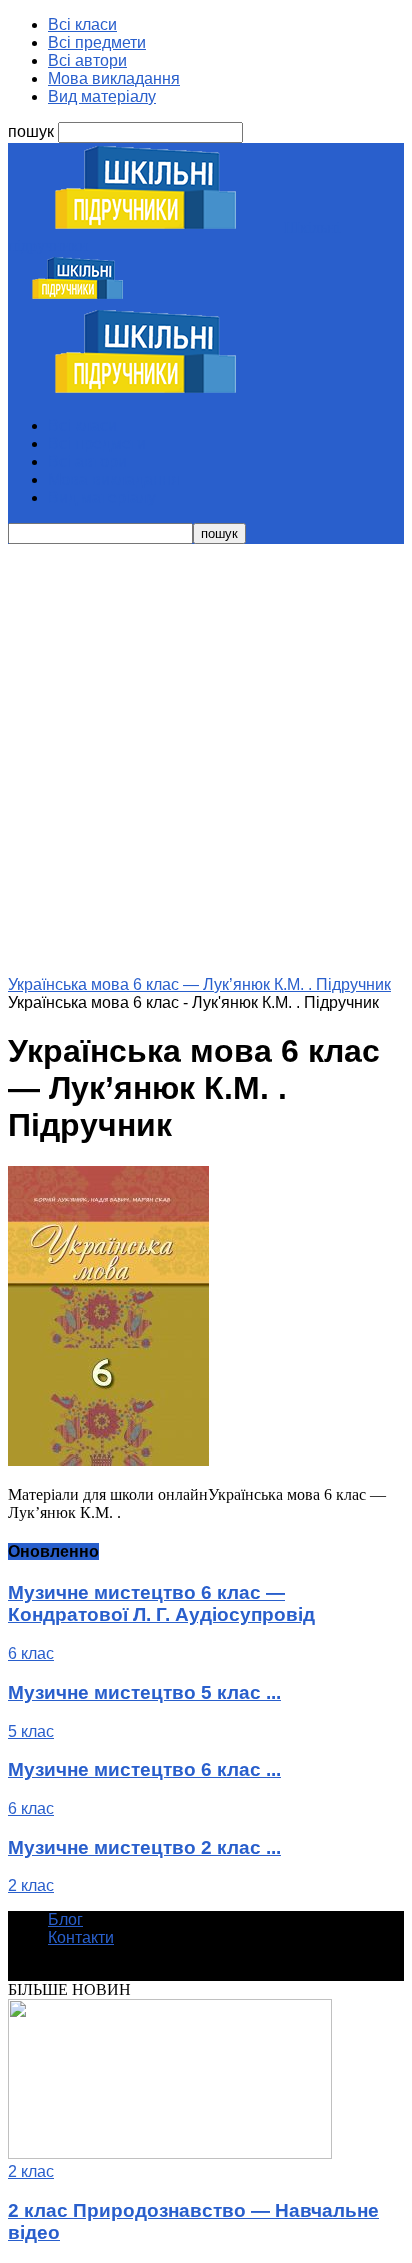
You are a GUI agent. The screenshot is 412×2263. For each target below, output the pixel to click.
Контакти (81, 1937)
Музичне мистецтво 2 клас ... (144, 1847)
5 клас (31, 1731)
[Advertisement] (206, 760)
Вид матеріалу (102, 96)
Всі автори (87, 60)
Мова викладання (114, 78)
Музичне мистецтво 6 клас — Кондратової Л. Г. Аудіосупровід (161, 1603)
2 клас (31, 1885)
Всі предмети (97, 42)
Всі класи (82, 24)
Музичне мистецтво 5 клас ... (144, 1692)
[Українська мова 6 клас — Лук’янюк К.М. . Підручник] (108, 1460)
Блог (65, 1919)
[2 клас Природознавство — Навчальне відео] (170, 2153)
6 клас (31, 1653)
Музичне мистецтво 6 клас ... (144, 1769)
